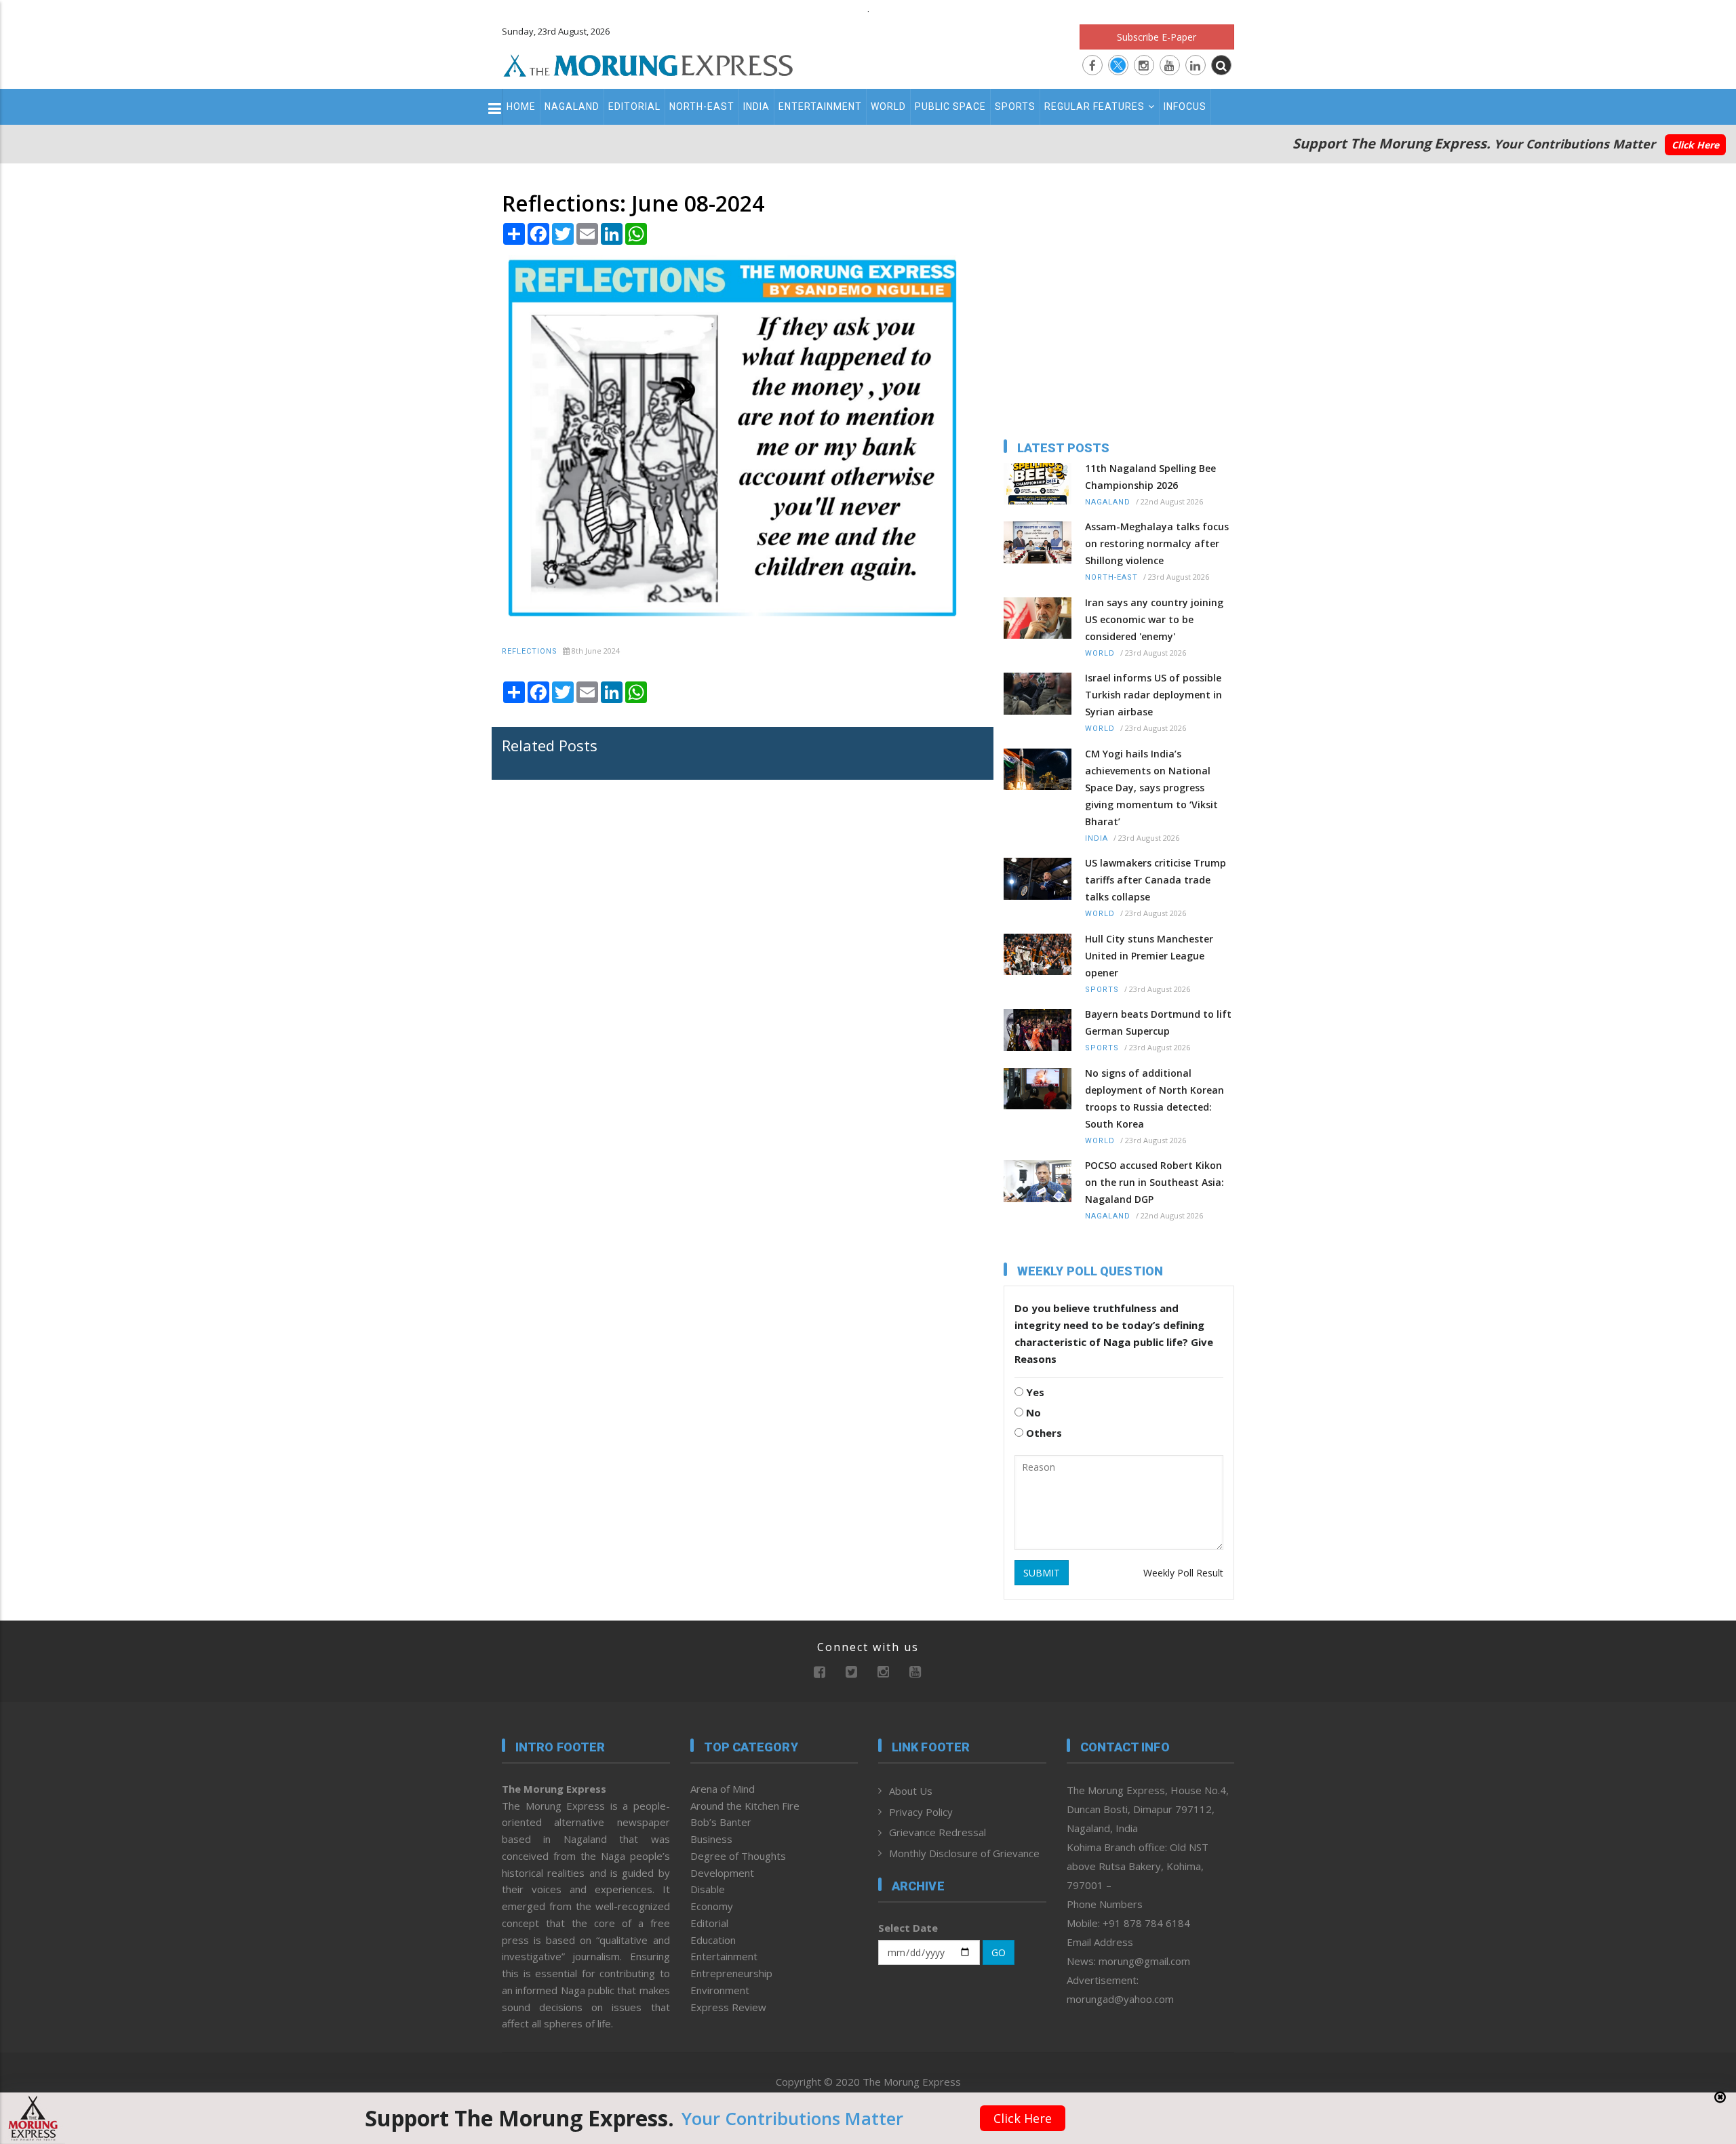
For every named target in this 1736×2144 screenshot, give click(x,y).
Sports (1015, 106)
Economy (712, 1906)
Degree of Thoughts (738, 1856)
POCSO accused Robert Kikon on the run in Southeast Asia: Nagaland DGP (1155, 1182)
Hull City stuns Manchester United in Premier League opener (1149, 956)
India (756, 106)
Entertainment (820, 106)
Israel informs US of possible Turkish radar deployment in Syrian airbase (1153, 695)
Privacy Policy (921, 1812)
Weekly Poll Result (1183, 1573)
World (888, 106)
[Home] (648, 64)
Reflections (530, 651)
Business (711, 1839)
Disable (708, 1889)
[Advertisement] (442, 1206)
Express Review (728, 2007)
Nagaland (572, 106)
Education (713, 1940)
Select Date (908, 1928)
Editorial (634, 106)
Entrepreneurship (731, 1973)
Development (722, 1873)
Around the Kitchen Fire (745, 1806)
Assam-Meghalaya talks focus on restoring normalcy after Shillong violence (1157, 543)
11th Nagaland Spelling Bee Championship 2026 (1150, 477)
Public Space (950, 106)
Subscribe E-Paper (1157, 37)
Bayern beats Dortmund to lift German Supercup (1158, 1023)
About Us (911, 1791)
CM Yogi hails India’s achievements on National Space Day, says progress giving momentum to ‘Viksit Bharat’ (1151, 788)
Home (521, 106)
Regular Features (1094, 106)
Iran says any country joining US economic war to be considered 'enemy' (1154, 619)
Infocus (1185, 106)
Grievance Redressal (938, 1832)
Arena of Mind (723, 1789)
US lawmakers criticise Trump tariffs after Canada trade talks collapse (1156, 880)
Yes (1034, 1392)
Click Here (1695, 145)
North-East (702, 106)
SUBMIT (1042, 1573)
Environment (720, 1990)
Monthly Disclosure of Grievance (964, 1853)
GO (999, 1952)
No (1032, 1412)
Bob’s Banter (721, 1822)
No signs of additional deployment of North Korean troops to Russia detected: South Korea (1155, 1098)
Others (1043, 1433)
